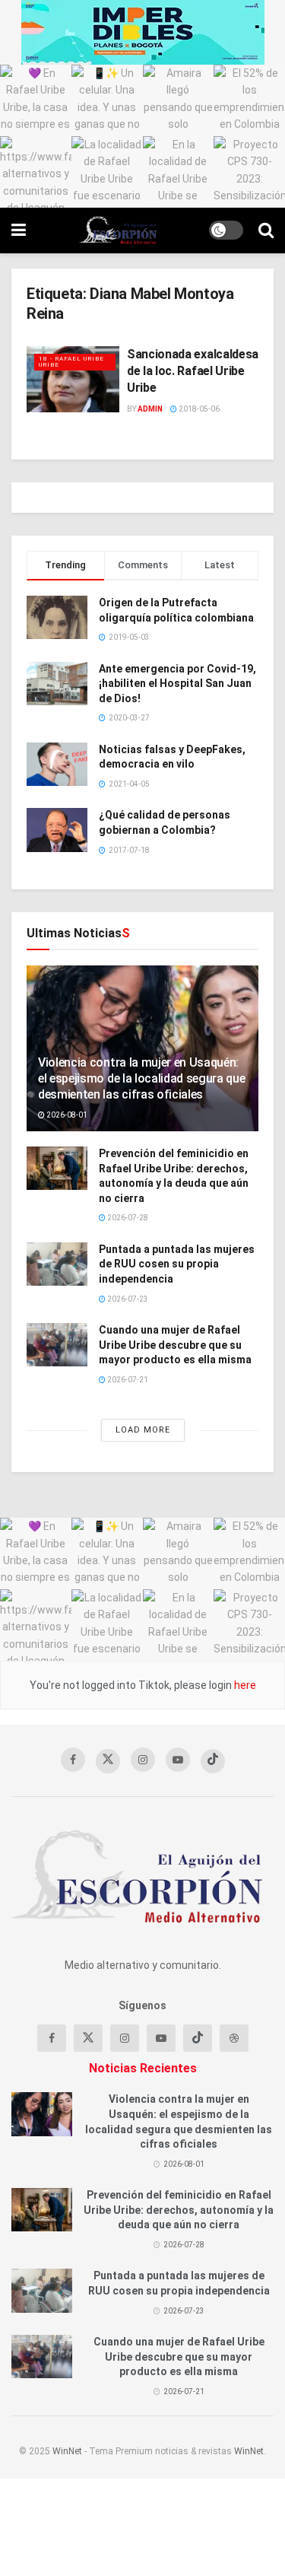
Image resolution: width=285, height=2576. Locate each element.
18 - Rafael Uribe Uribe (71, 362)
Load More (143, 1430)
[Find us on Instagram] (143, 1760)
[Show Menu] (19, 231)
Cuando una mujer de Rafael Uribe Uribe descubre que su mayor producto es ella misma (175, 1345)
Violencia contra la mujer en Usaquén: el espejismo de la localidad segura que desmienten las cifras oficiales (142, 1078)
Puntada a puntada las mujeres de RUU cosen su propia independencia (177, 1264)
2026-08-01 (66, 1115)
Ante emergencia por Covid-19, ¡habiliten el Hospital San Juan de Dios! (177, 684)
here (244, 1685)
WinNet (67, 2451)
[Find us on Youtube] (178, 1760)
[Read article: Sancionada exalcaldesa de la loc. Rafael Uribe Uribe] (73, 379)
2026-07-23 (127, 1299)
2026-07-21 (127, 1380)
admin (150, 409)
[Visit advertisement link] (142, 32)
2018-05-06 (198, 409)
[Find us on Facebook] (73, 1760)
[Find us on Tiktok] (198, 2038)
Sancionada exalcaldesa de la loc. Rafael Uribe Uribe (193, 371)
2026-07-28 (127, 1218)
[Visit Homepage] (117, 231)
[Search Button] (266, 231)
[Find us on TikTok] (213, 1761)
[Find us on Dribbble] (234, 2038)
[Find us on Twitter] (108, 1761)
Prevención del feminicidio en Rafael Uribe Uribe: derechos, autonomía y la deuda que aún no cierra (179, 2210)
